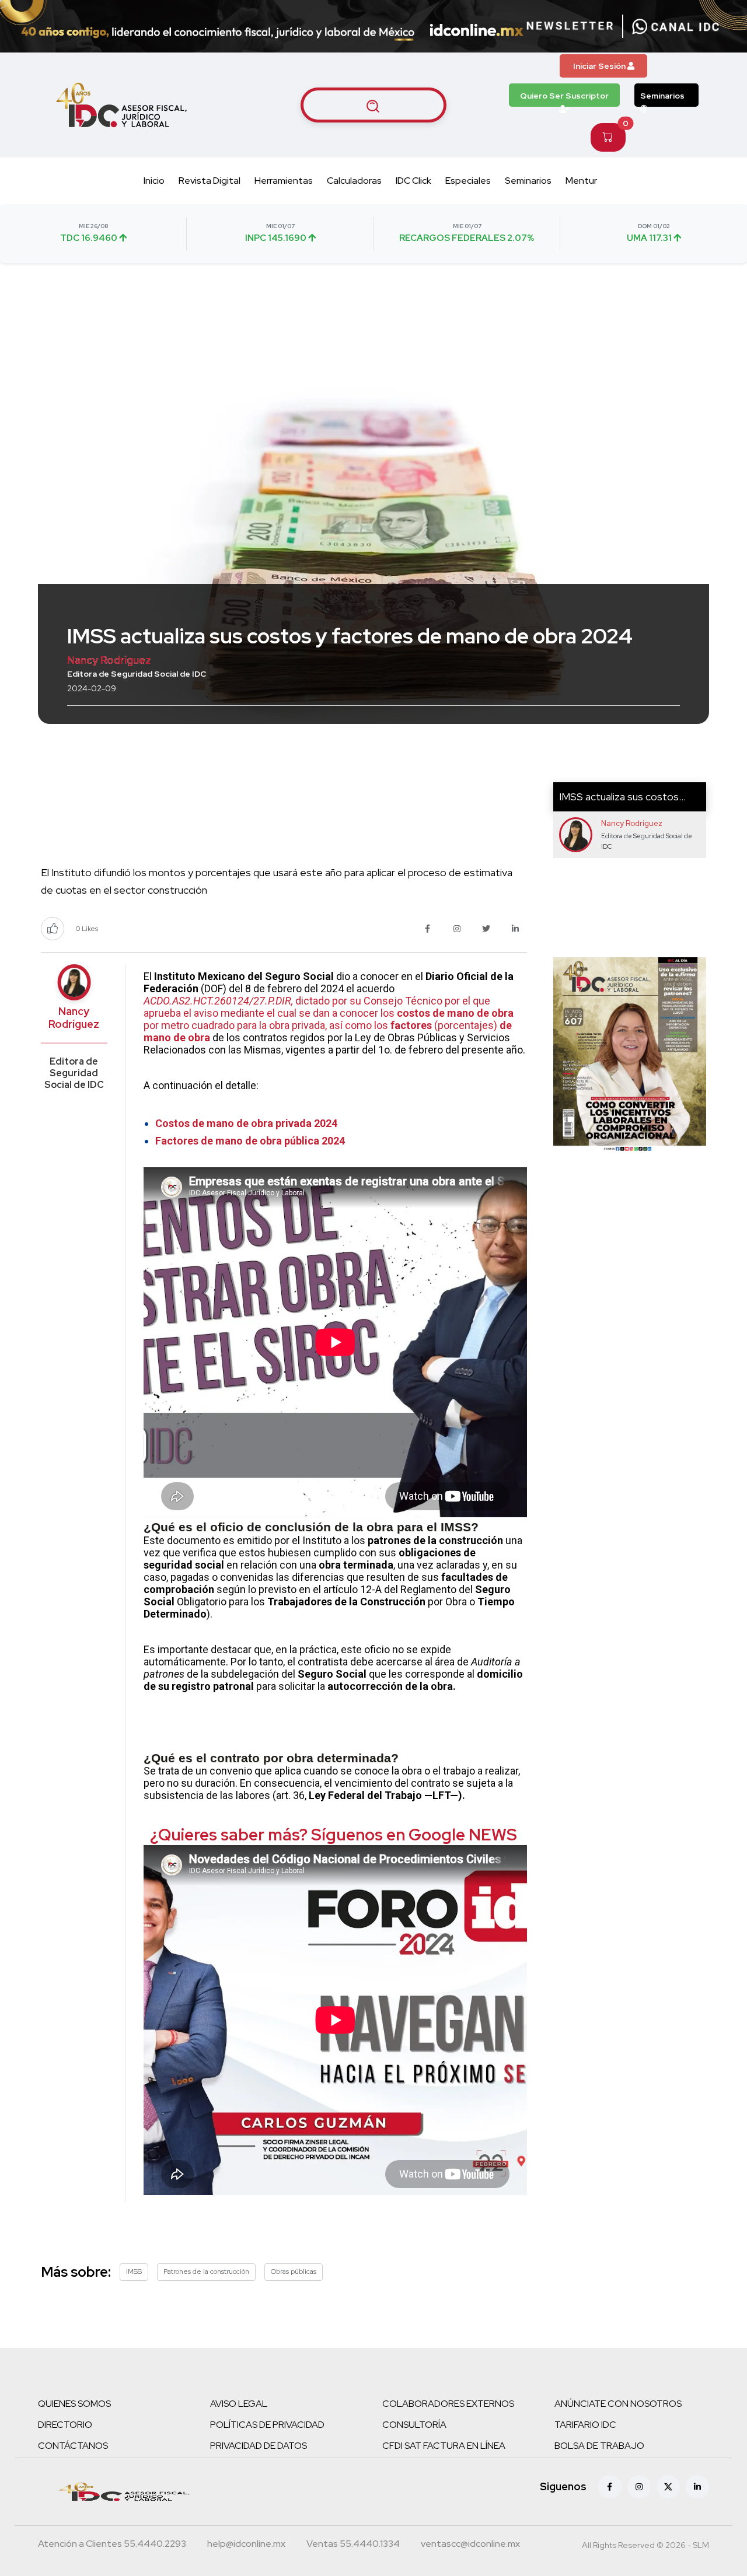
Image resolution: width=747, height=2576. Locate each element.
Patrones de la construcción (206, 2271)
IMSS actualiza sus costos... (622, 797)
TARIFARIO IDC (585, 2425)
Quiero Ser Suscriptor (564, 96)
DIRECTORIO (65, 2425)
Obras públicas (294, 2271)
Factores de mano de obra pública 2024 (250, 1141)
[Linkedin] (697, 2487)
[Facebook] (610, 2487)
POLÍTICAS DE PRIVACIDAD (267, 2425)
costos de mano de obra (455, 1013)
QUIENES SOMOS (74, 2404)
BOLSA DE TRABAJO (599, 2446)
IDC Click (413, 181)
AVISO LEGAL (239, 2404)
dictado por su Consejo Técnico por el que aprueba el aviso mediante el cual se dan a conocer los (317, 1007)
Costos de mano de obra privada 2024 (246, 1123)
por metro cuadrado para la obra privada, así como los (267, 1025)
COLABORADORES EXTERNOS (448, 2404)
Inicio (154, 181)
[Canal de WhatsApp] (676, 26)
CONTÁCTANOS (73, 2446)
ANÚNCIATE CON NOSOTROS (618, 2404)
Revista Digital (210, 181)
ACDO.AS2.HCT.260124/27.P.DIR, (218, 1001)
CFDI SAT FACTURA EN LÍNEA (444, 2446)
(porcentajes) (466, 1025)
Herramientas (284, 181)
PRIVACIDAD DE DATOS (259, 2446)
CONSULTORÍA (414, 2425)
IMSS (134, 2271)
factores (411, 1025)
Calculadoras (354, 181)
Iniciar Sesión (600, 66)
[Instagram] (639, 2487)
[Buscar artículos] (373, 105)
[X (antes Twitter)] (668, 2487)
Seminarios (662, 96)
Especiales (468, 181)
